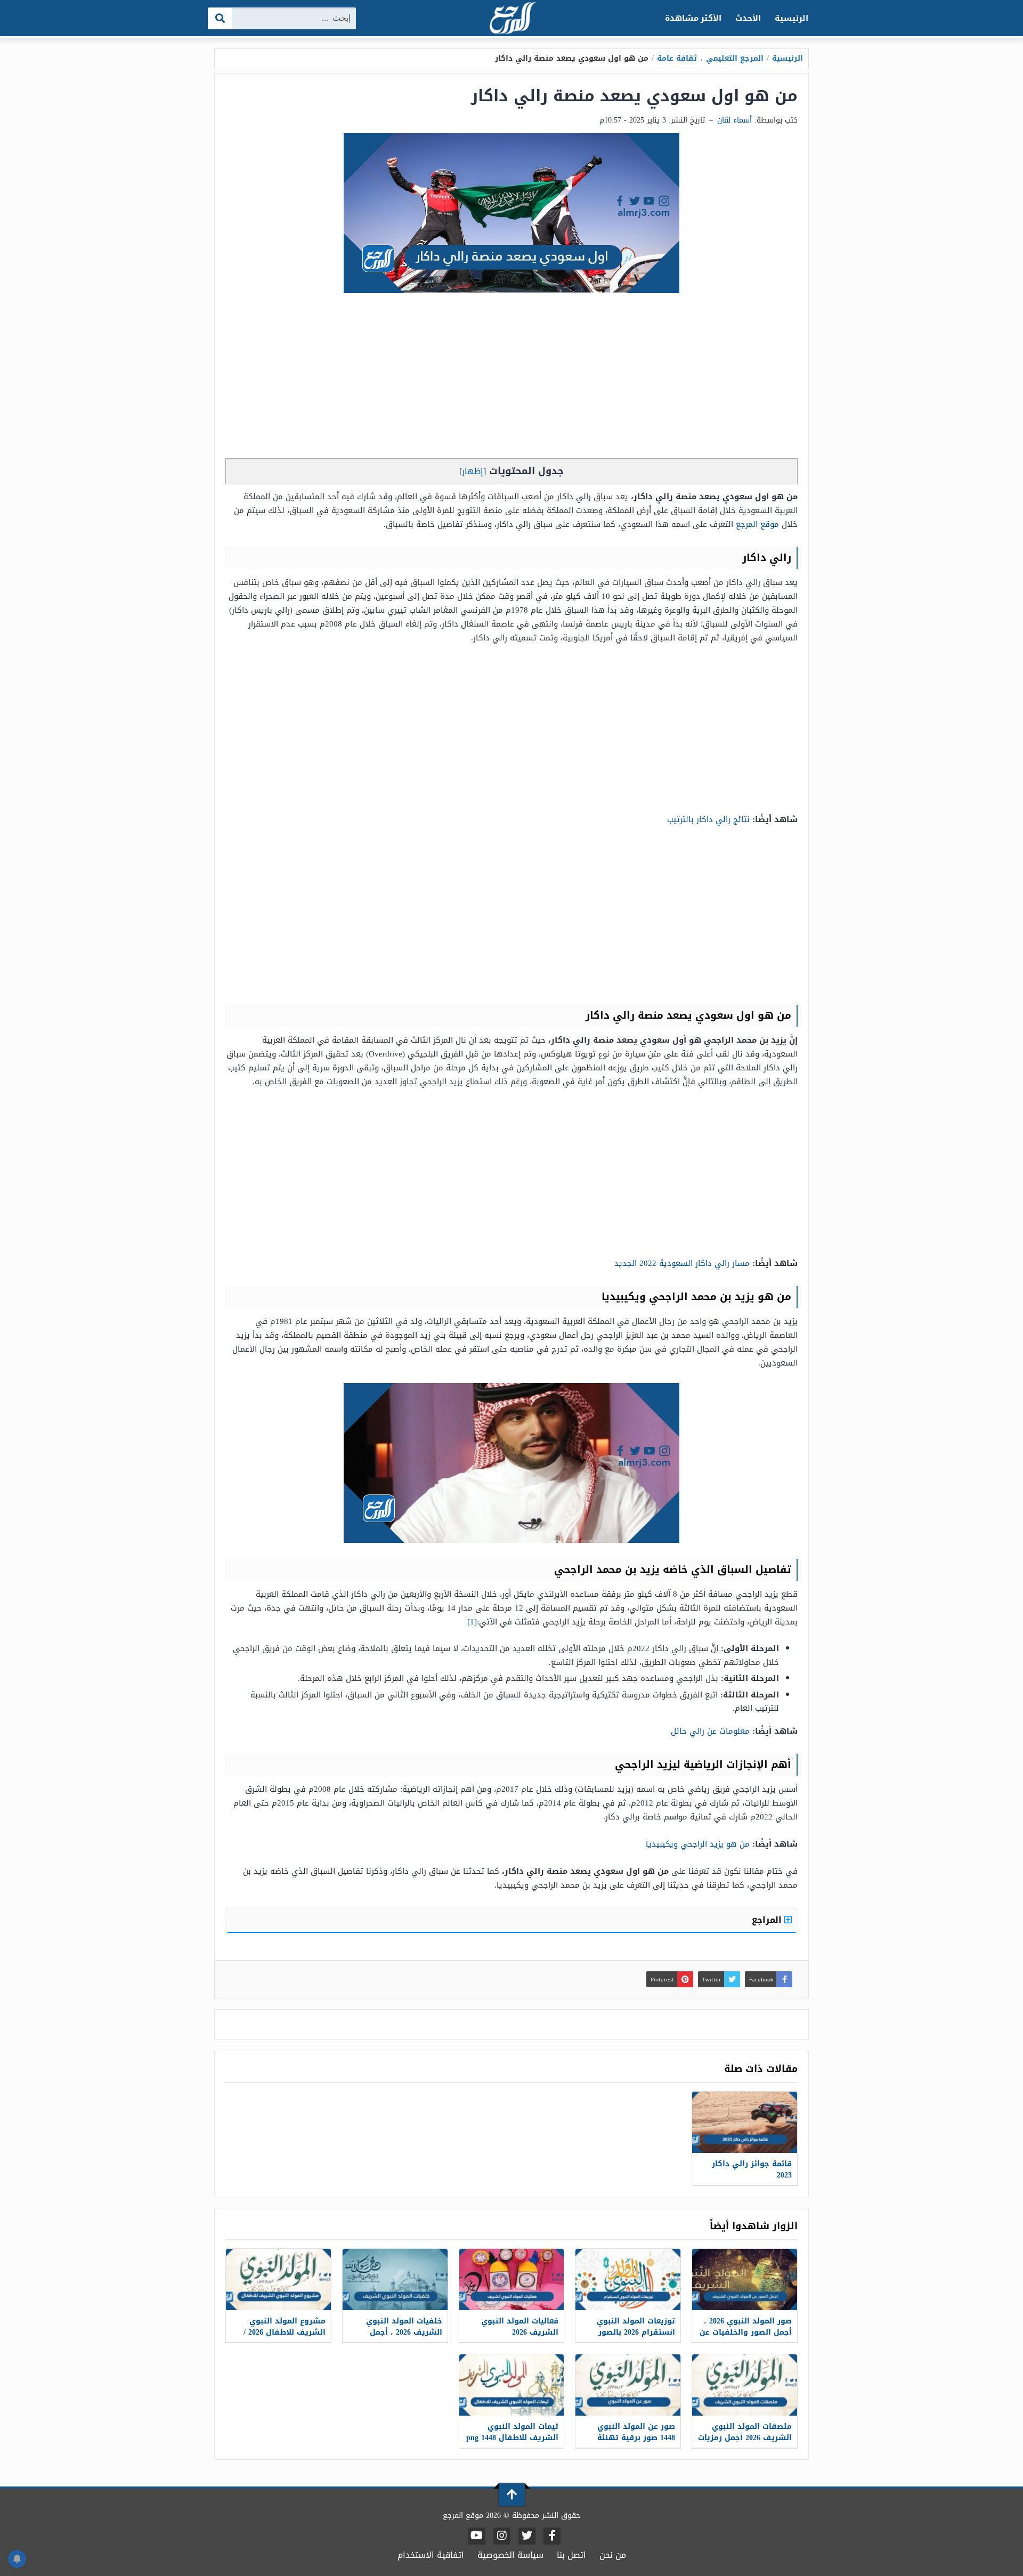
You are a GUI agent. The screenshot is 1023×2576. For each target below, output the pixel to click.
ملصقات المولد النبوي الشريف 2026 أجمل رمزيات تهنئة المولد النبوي (745, 2438)
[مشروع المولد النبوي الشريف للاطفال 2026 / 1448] (278, 2280)
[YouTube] (477, 2536)
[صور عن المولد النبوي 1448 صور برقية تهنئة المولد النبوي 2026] (628, 2385)
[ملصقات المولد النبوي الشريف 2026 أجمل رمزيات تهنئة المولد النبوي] (745, 2385)
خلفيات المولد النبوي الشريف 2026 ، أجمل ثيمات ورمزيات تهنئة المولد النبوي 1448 (404, 2338)
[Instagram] (502, 2536)
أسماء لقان (734, 120)
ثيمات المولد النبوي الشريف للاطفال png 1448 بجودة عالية (512, 2438)
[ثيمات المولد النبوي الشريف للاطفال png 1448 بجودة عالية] (512, 2385)
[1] (472, 1622)
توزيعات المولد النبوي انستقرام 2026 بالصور (636, 2327)
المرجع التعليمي (735, 58)
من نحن (613, 2555)
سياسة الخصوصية (510, 2555)
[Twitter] (527, 2536)
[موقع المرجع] (511, 19)
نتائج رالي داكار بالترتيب (708, 819)
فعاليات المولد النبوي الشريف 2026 (520, 2327)
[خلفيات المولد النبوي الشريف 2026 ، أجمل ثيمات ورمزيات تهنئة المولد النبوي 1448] (395, 2280)
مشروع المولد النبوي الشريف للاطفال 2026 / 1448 (285, 2332)
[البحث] (220, 18)
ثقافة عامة (677, 58)
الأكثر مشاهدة (693, 18)
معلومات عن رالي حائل (710, 1731)
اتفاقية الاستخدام (431, 2555)
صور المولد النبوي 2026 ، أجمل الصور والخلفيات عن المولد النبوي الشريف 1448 (746, 2338)
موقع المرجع (757, 524)
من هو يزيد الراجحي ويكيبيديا (698, 1844)
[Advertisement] (511, 378)
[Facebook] (552, 2536)
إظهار (473, 471)
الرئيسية (791, 18)
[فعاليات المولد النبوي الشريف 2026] (512, 2280)
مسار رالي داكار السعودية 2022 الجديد (682, 1263)
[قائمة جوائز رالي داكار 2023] (745, 2122)
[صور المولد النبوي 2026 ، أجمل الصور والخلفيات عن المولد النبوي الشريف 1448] (745, 2280)
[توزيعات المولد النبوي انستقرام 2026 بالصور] (628, 2280)
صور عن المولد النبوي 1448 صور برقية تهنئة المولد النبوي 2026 (636, 2438)
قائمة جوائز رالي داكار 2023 (752, 2169)
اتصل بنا (571, 2555)
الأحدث (748, 18)
